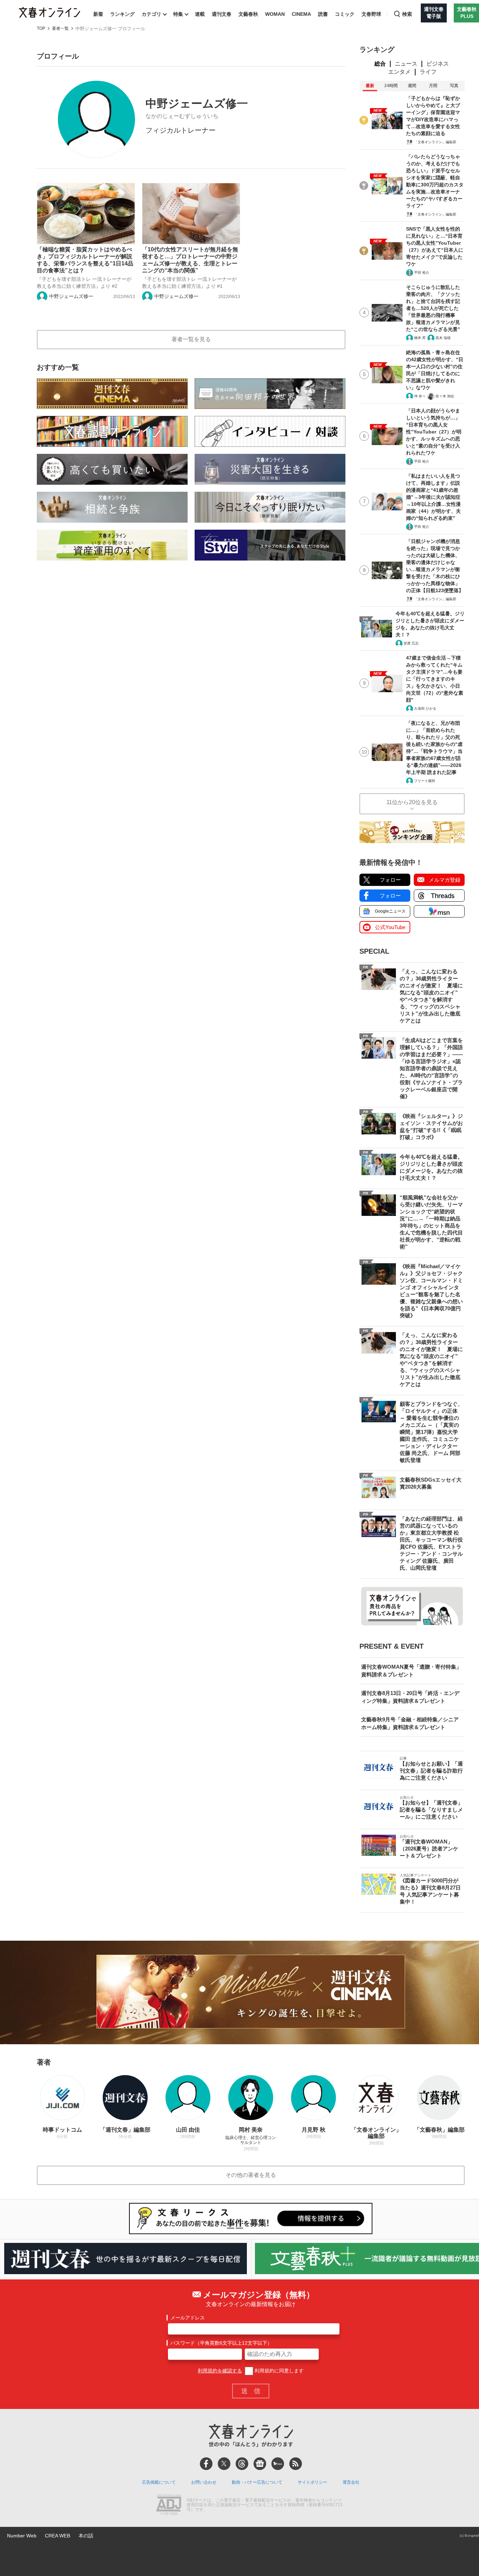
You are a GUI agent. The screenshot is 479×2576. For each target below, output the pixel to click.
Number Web (22, 2536)
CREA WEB (58, 2536)
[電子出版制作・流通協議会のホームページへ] (169, 2505)
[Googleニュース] (260, 2464)
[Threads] (242, 2464)
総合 (380, 64)
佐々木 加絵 (445, 396)
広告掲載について (159, 2482)
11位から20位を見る (412, 802)
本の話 (86, 2536)
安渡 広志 (411, 643)
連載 (200, 14)
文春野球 (371, 14)
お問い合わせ (204, 2482)
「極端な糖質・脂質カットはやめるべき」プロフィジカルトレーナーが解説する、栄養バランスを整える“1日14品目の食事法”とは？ (85, 260)
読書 (323, 14)
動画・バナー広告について (257, 2482)
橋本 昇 (420, 338)
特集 (178, 14)
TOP (41, 29)
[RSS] (296, 2464)
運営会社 (351, 2482)
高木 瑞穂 (443, 338)
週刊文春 (222, 14)
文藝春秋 (248, 14)
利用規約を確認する (220, 2371)
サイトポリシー (312, 2482)
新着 (98, 14)
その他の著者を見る (251, 2175)
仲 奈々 (420, 396)
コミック (345, 14)
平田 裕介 (422, 273)
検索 (407, 14)
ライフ (428, 72)
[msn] (278, 2464)
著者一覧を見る (191, 339)
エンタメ (399, 72)
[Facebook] (206, 2464)
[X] (224, 2464)
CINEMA (301, 14)
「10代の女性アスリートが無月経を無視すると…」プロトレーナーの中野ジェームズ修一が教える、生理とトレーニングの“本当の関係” (190, 260)
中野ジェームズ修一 (71, 296)
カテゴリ (151, 14)
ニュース (406, 64)
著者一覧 (60, 29)
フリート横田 (425, 781)
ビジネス (438, 64)
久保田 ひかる (425, 708)
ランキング (122, 14)
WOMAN (275, 14)
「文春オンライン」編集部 (435, 142)
